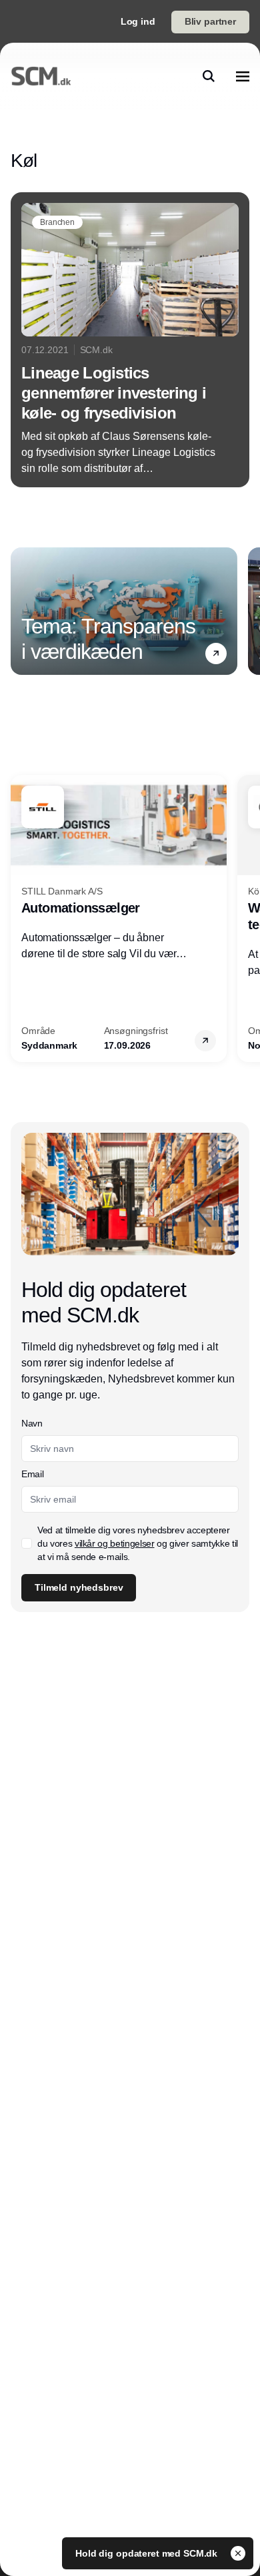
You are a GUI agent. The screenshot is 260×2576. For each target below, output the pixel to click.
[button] (216, 654)
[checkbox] (27, 1543)
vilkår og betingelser (115, 1543)
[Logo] (41, 76)
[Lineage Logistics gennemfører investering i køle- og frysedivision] (130, 340)
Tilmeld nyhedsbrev (79, 1587)
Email (32, 1474)
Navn (32, 1423)
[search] (209, 76)
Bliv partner (210, 21)
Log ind (138, 21)
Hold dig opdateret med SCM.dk (148, 2553)
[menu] (243, 76)
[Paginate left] (21, 611)
